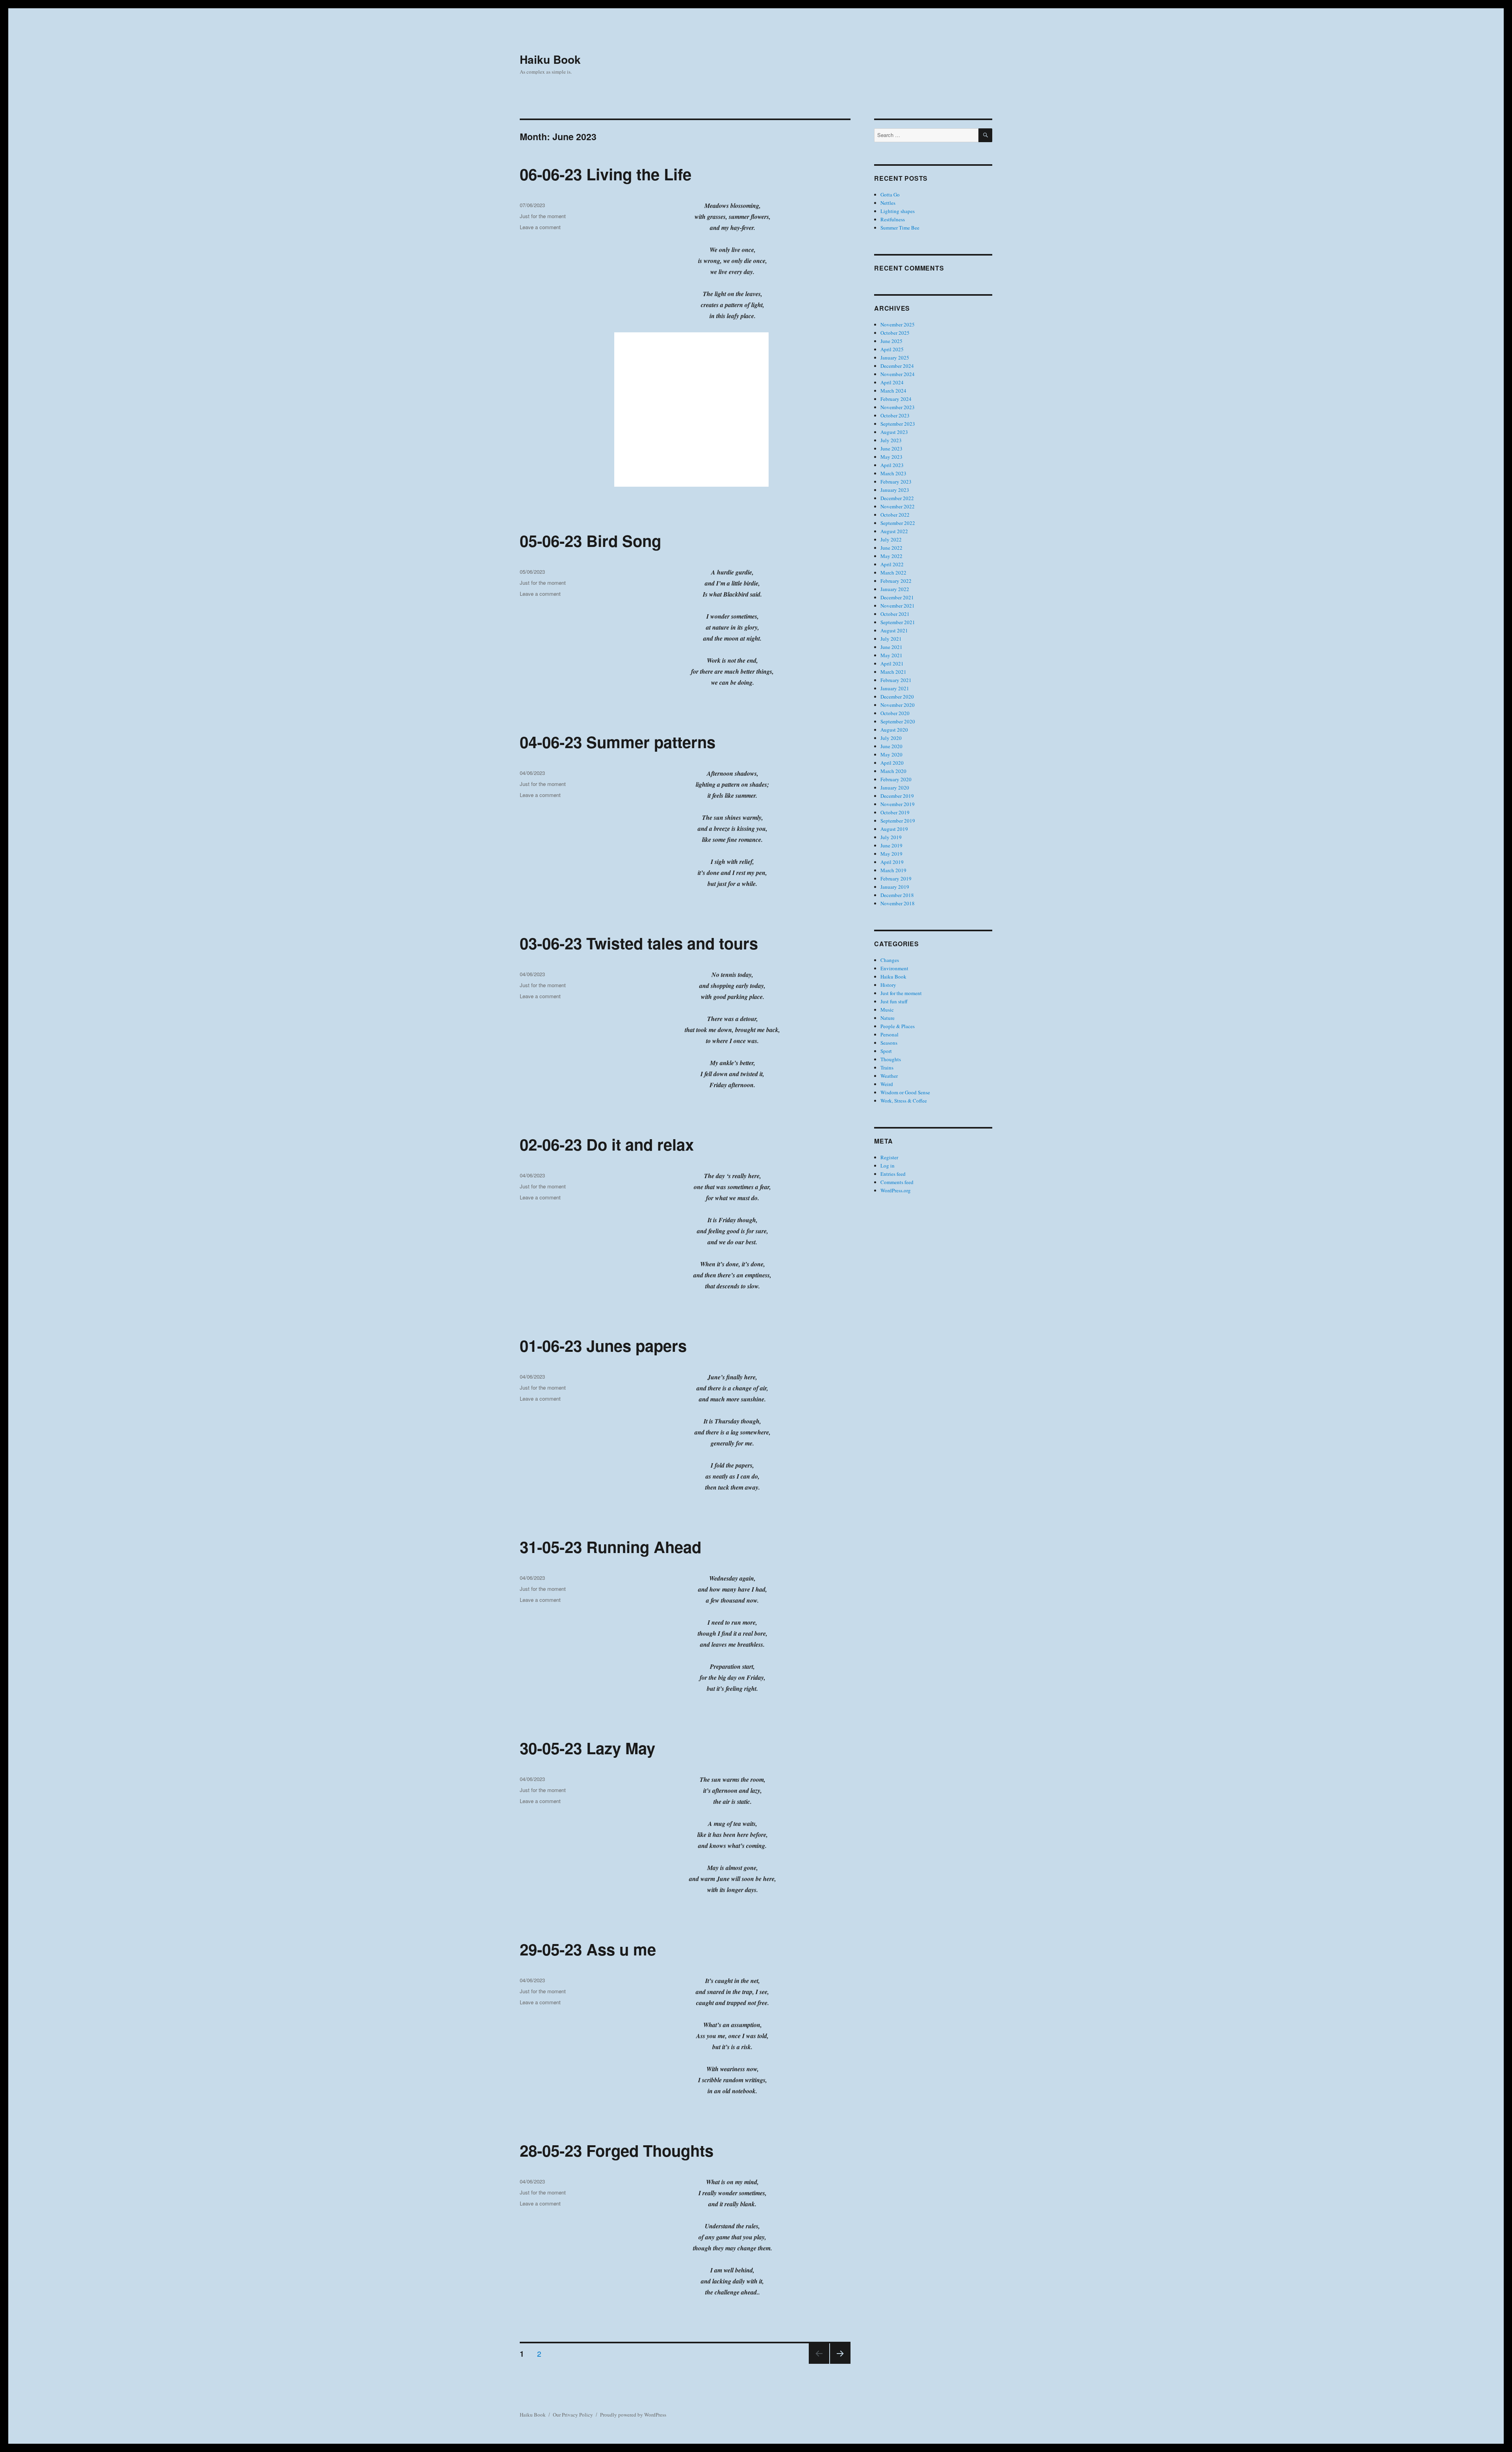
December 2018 (897, 895)
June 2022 (891, 548)
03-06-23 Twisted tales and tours (639, 943)
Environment (894, 968)
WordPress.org (896, 1190)
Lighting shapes (898, 211)
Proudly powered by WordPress (633, 2415)
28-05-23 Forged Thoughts (617, 2150)
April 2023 (892, 465)
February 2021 (896, 680)
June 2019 (891, 845)
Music (887, 1010)
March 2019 (893, 870)
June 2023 (891, 449)
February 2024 (896, 399)
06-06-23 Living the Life (606, 174)
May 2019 (891, 854)
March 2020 (893, 771)
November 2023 (898, 407)
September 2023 (898, 424)
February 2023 (896, 482)
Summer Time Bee (900, 228)
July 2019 (891, 837)
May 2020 (891, 754)
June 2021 (891, 647)
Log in (888, 1166)
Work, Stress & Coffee (904, 1101)
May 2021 (891, 655)
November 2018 (898, 903)
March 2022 (893, 573)
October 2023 (895, 415)
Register (889, 1157)
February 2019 (896, 878)
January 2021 (895, 688)
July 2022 (891, 539)
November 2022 (898, 506)
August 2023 (894, 432)
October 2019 (895, 812)
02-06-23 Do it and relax (607, 1144)
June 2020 (891, 746)
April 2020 (892, 763)
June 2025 (891, 341)
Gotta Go (890, 195)
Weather (889, 1076)
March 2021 (893, 672)
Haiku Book (550, 59)
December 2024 (897, 366)
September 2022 (898, 523)
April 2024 (892, 382)
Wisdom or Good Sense (905, 1092)
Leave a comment (540, 227)
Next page (840, 2363)
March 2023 (893, 473)
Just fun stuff (894, 1001)
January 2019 (895, 887)
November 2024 (898, 374)
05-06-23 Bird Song (590, 540)
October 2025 (895, 333)
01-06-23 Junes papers (603, 1345)
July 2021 (891, 639)
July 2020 (891, 738)
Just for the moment (543, 216)
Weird (887, 1084)
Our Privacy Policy (573, 2415)
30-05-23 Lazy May (587, 1748)
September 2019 (898, 821)
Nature (888, 1018)
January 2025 (895, 358)
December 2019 (897, 796)
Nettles (888, 203)
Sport (886, 1051)
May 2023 (891, 457)
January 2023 (895, 490)
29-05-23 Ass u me (588, 1949)
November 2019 (898, 804)
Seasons (889, 1043)
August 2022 (894, 531)
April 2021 (892, 664)
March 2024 (893, 391)
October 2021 (895, 614)
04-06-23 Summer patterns (618, 742)
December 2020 (897, 697)
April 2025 (892, 349)
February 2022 (896, 581)
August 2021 (894, 630)
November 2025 (898, 324)
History (888, 985)
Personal (889, 1034)
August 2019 (894, 829)
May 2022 (891, 556)
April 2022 (892, 564)
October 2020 (895, 713)
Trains (887, 1068)
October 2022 (895, 515)
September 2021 (898, 622)
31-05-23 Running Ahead (611, 1547)
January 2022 (895, 589)
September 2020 (898, 721)
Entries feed (893, 1174)
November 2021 (898, 606)
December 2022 (897, 498)
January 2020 (895, 788)
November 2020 (898, 705)
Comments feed (897, 1182)
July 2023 (891, 440)
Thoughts (891, 1059)
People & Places (898, 1026)
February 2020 (896, 779)
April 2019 (892, 862)
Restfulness (893, 219)
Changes (890, 960)
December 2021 (897, 597)
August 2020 (894, 730)
